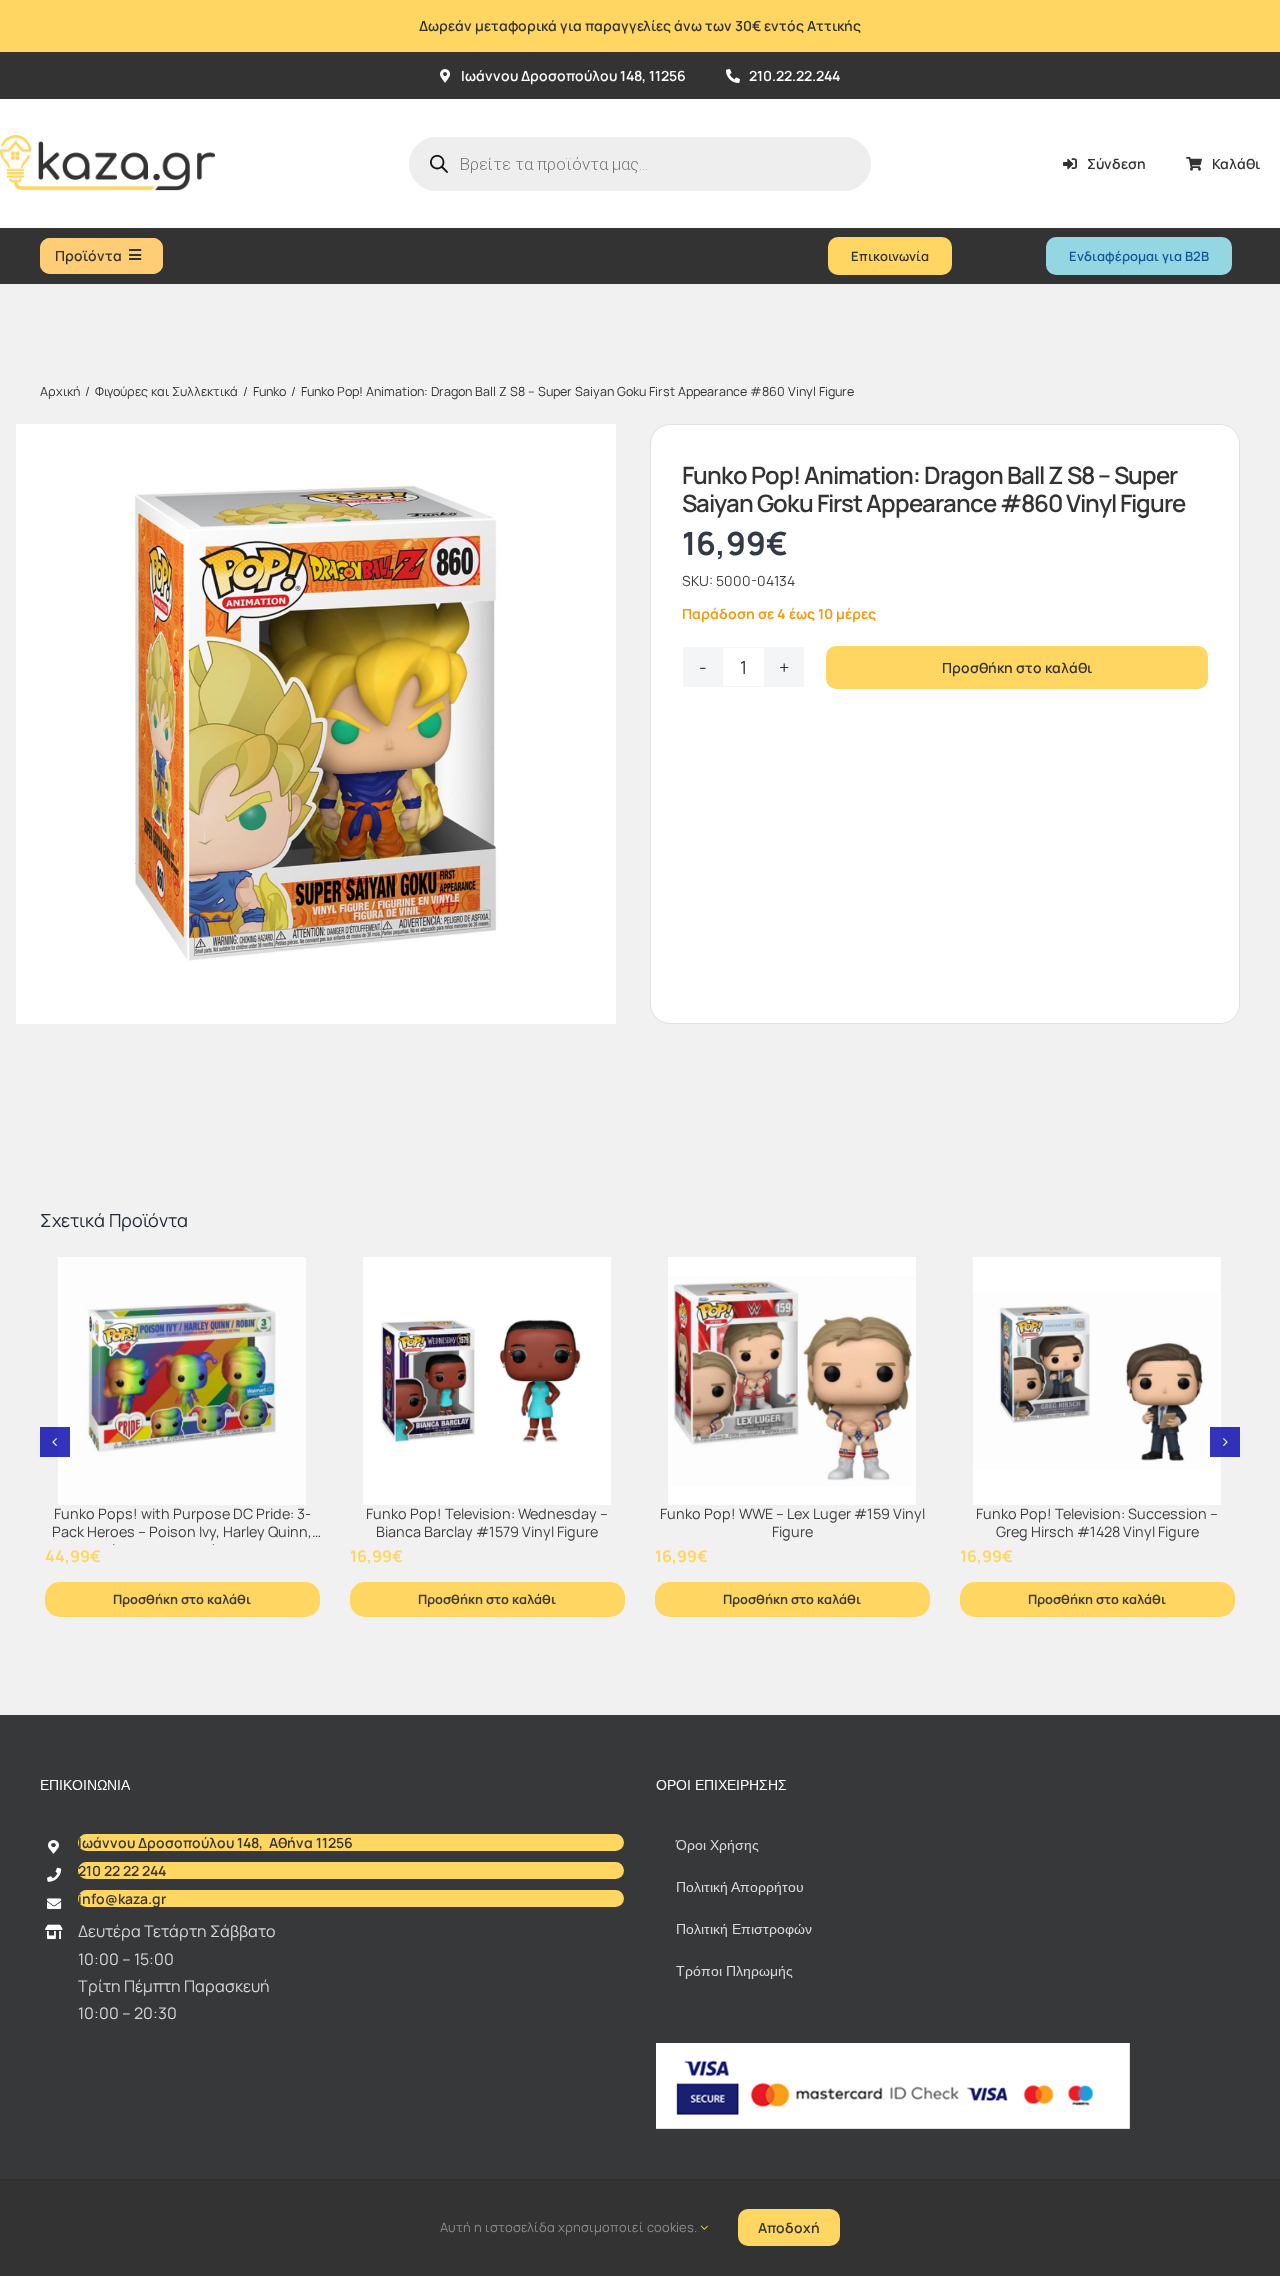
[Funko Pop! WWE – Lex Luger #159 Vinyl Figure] (792, 1381)
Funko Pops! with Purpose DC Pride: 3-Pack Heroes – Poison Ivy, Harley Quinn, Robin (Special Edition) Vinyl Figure (182, 1532)
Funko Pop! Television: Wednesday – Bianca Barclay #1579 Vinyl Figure (487, 1523)
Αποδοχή (789, 2227)
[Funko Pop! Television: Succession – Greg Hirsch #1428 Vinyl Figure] (1097, 1381)
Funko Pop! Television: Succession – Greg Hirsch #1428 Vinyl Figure (1097, 1523)
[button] (55, 1442)
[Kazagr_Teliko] (107, 107)
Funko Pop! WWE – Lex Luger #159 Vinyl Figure (792, 1523)
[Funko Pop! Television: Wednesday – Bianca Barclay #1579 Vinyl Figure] (487, 1381)
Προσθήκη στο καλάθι (1017, 667)
